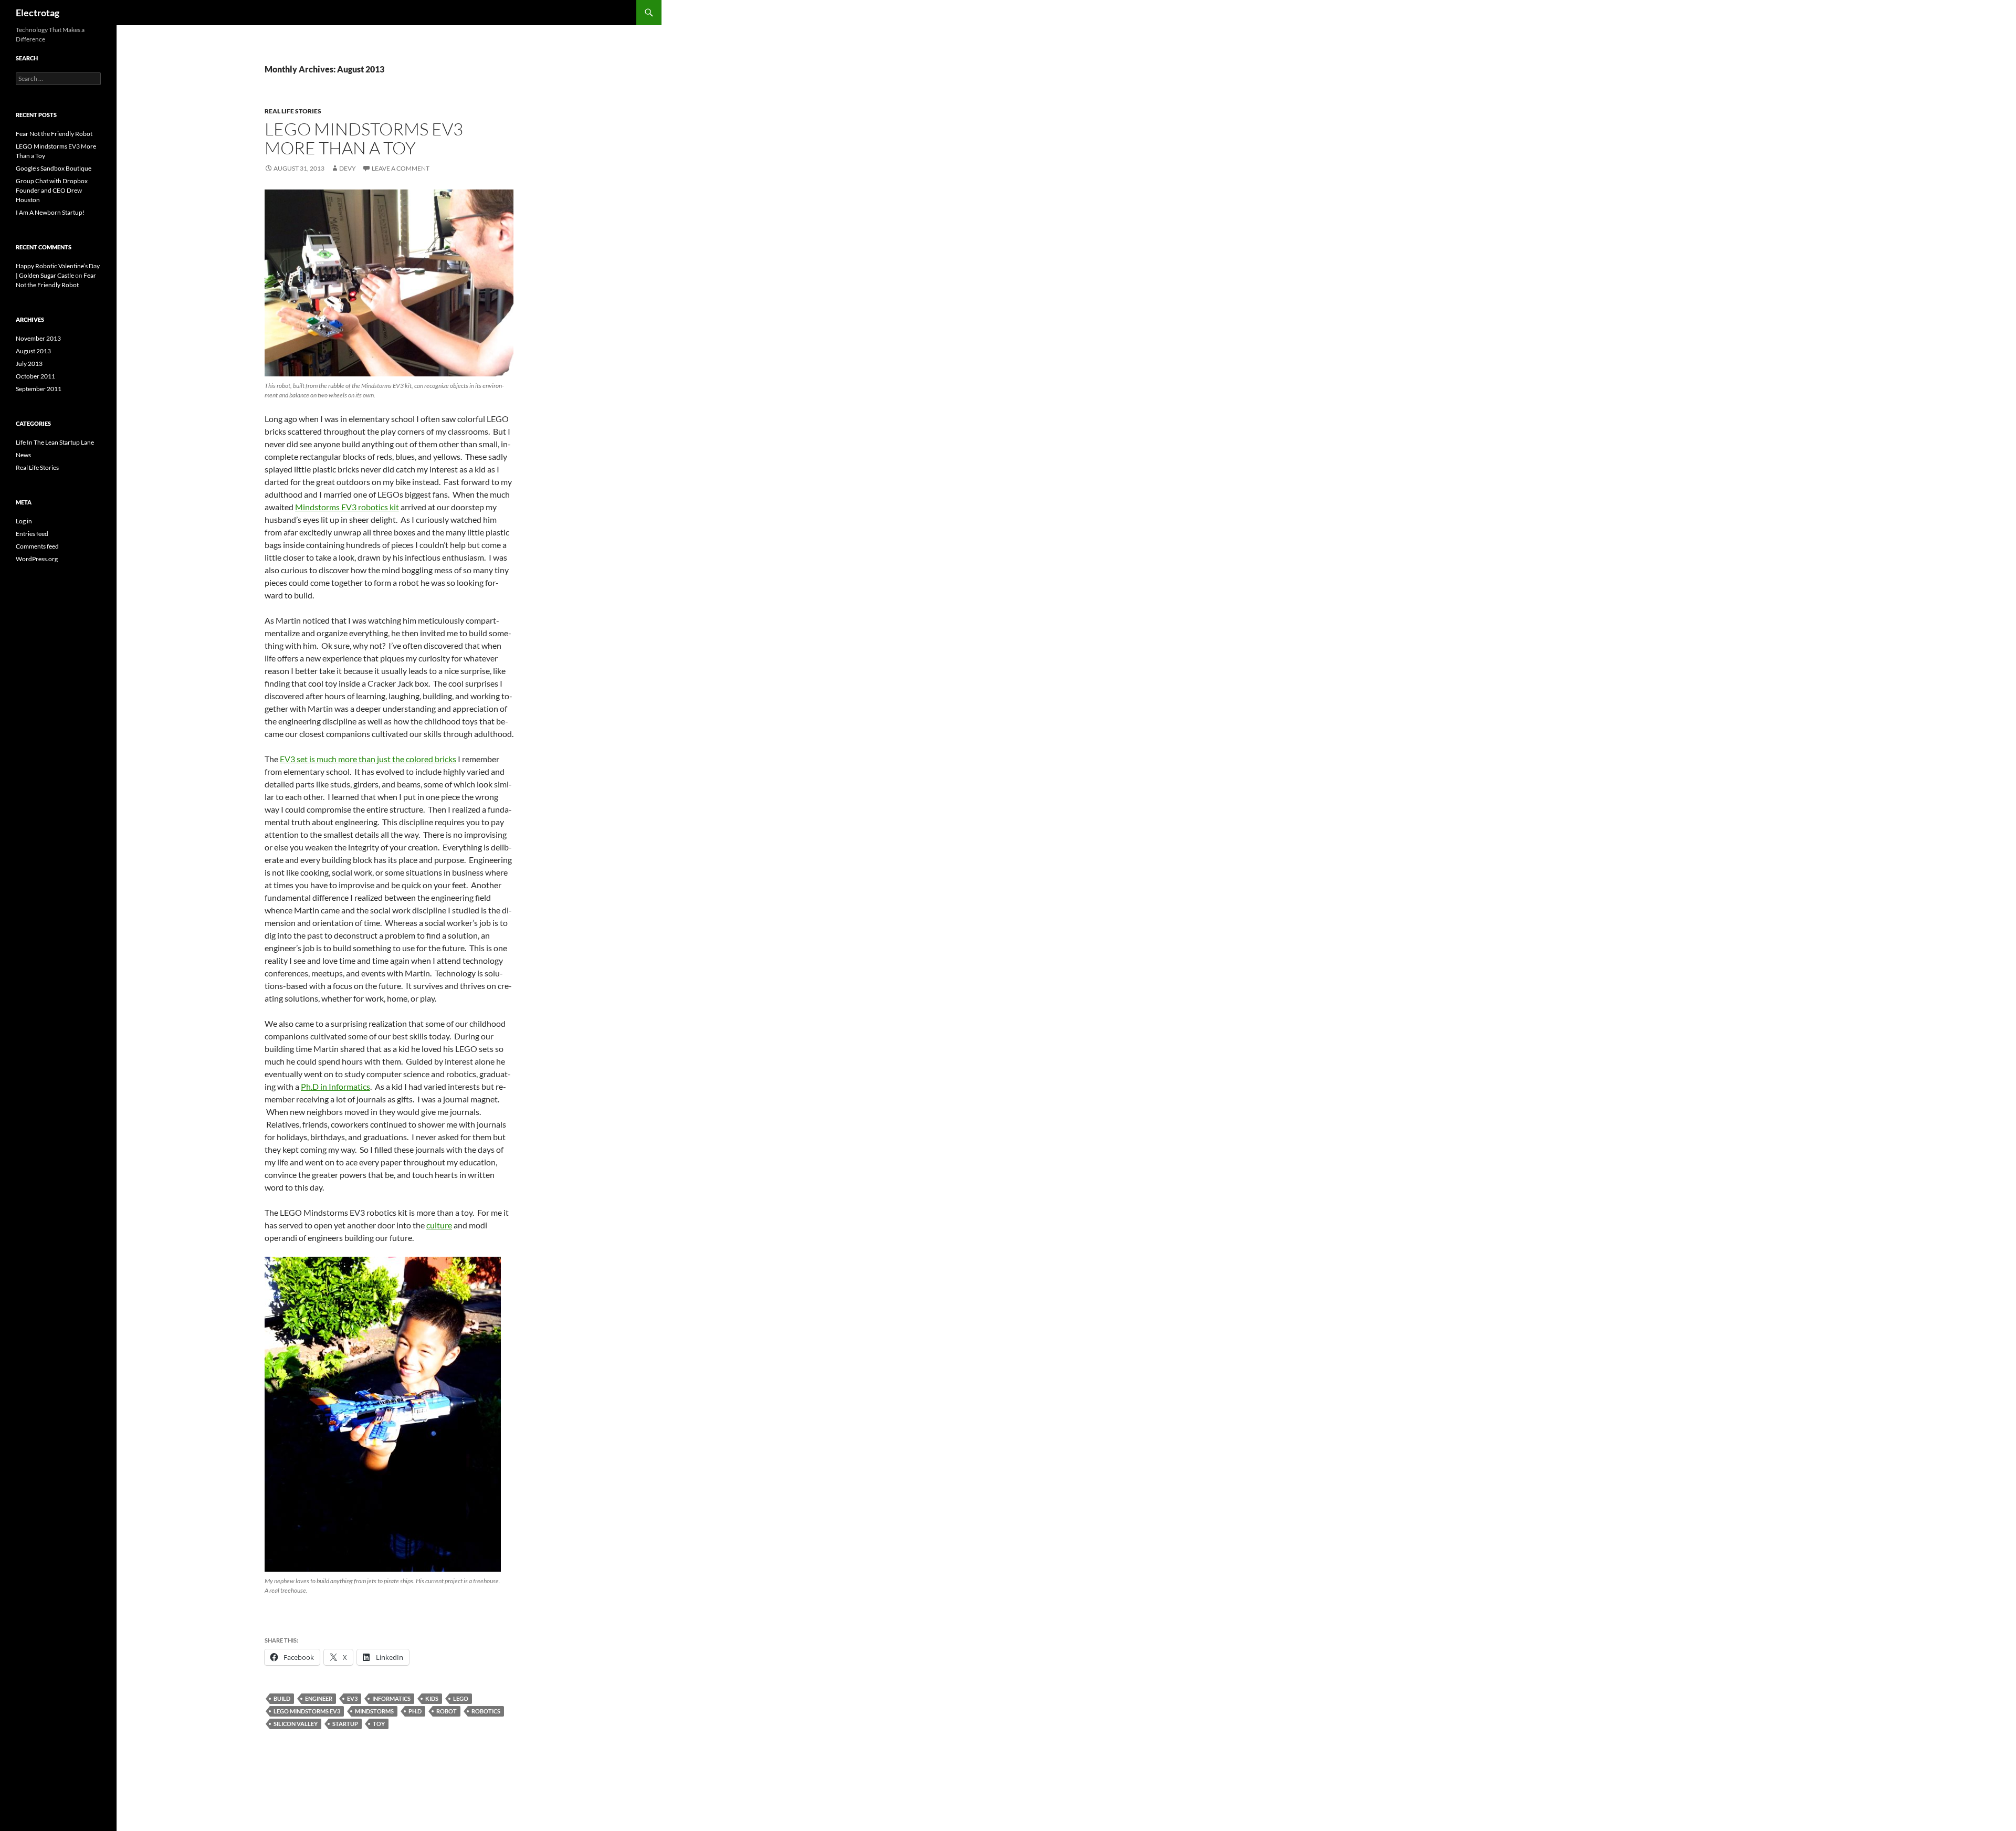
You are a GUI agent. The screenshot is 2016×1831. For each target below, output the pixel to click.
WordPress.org (37, 559)
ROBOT (447, 1711)
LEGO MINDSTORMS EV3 (307, 1711)
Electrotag (38, 13)
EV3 (352, 1698)
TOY (379, 1724)
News (23, 455)
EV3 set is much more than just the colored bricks (368, 759)
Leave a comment (401, 168)
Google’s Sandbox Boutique (54, 168)
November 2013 (38, 338)
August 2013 (33, 351)
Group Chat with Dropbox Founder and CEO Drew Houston (52, 190)
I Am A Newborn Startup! (50, 212)
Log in (24, 521)
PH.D (415, 1711)
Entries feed (32, 534)
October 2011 (35, 376)
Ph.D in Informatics (335, 1086)
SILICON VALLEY (296, 1724)
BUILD (282, 1698)
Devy (348, 168)
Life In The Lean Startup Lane (55, 442)
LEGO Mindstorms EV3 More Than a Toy (364, 138)
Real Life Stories (293, 111)
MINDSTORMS (374, 1711)
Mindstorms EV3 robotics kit (347, 507)
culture (439, 1225)
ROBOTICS (486, 1711)
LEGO (461, 1698)
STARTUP (345, 1724)
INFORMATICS (391, 1698)
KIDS (432, 1698)
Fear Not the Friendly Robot (54, 134)
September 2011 (39, 389)
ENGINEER (319, 1698)
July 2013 (29, 364)
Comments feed (37, 546)
